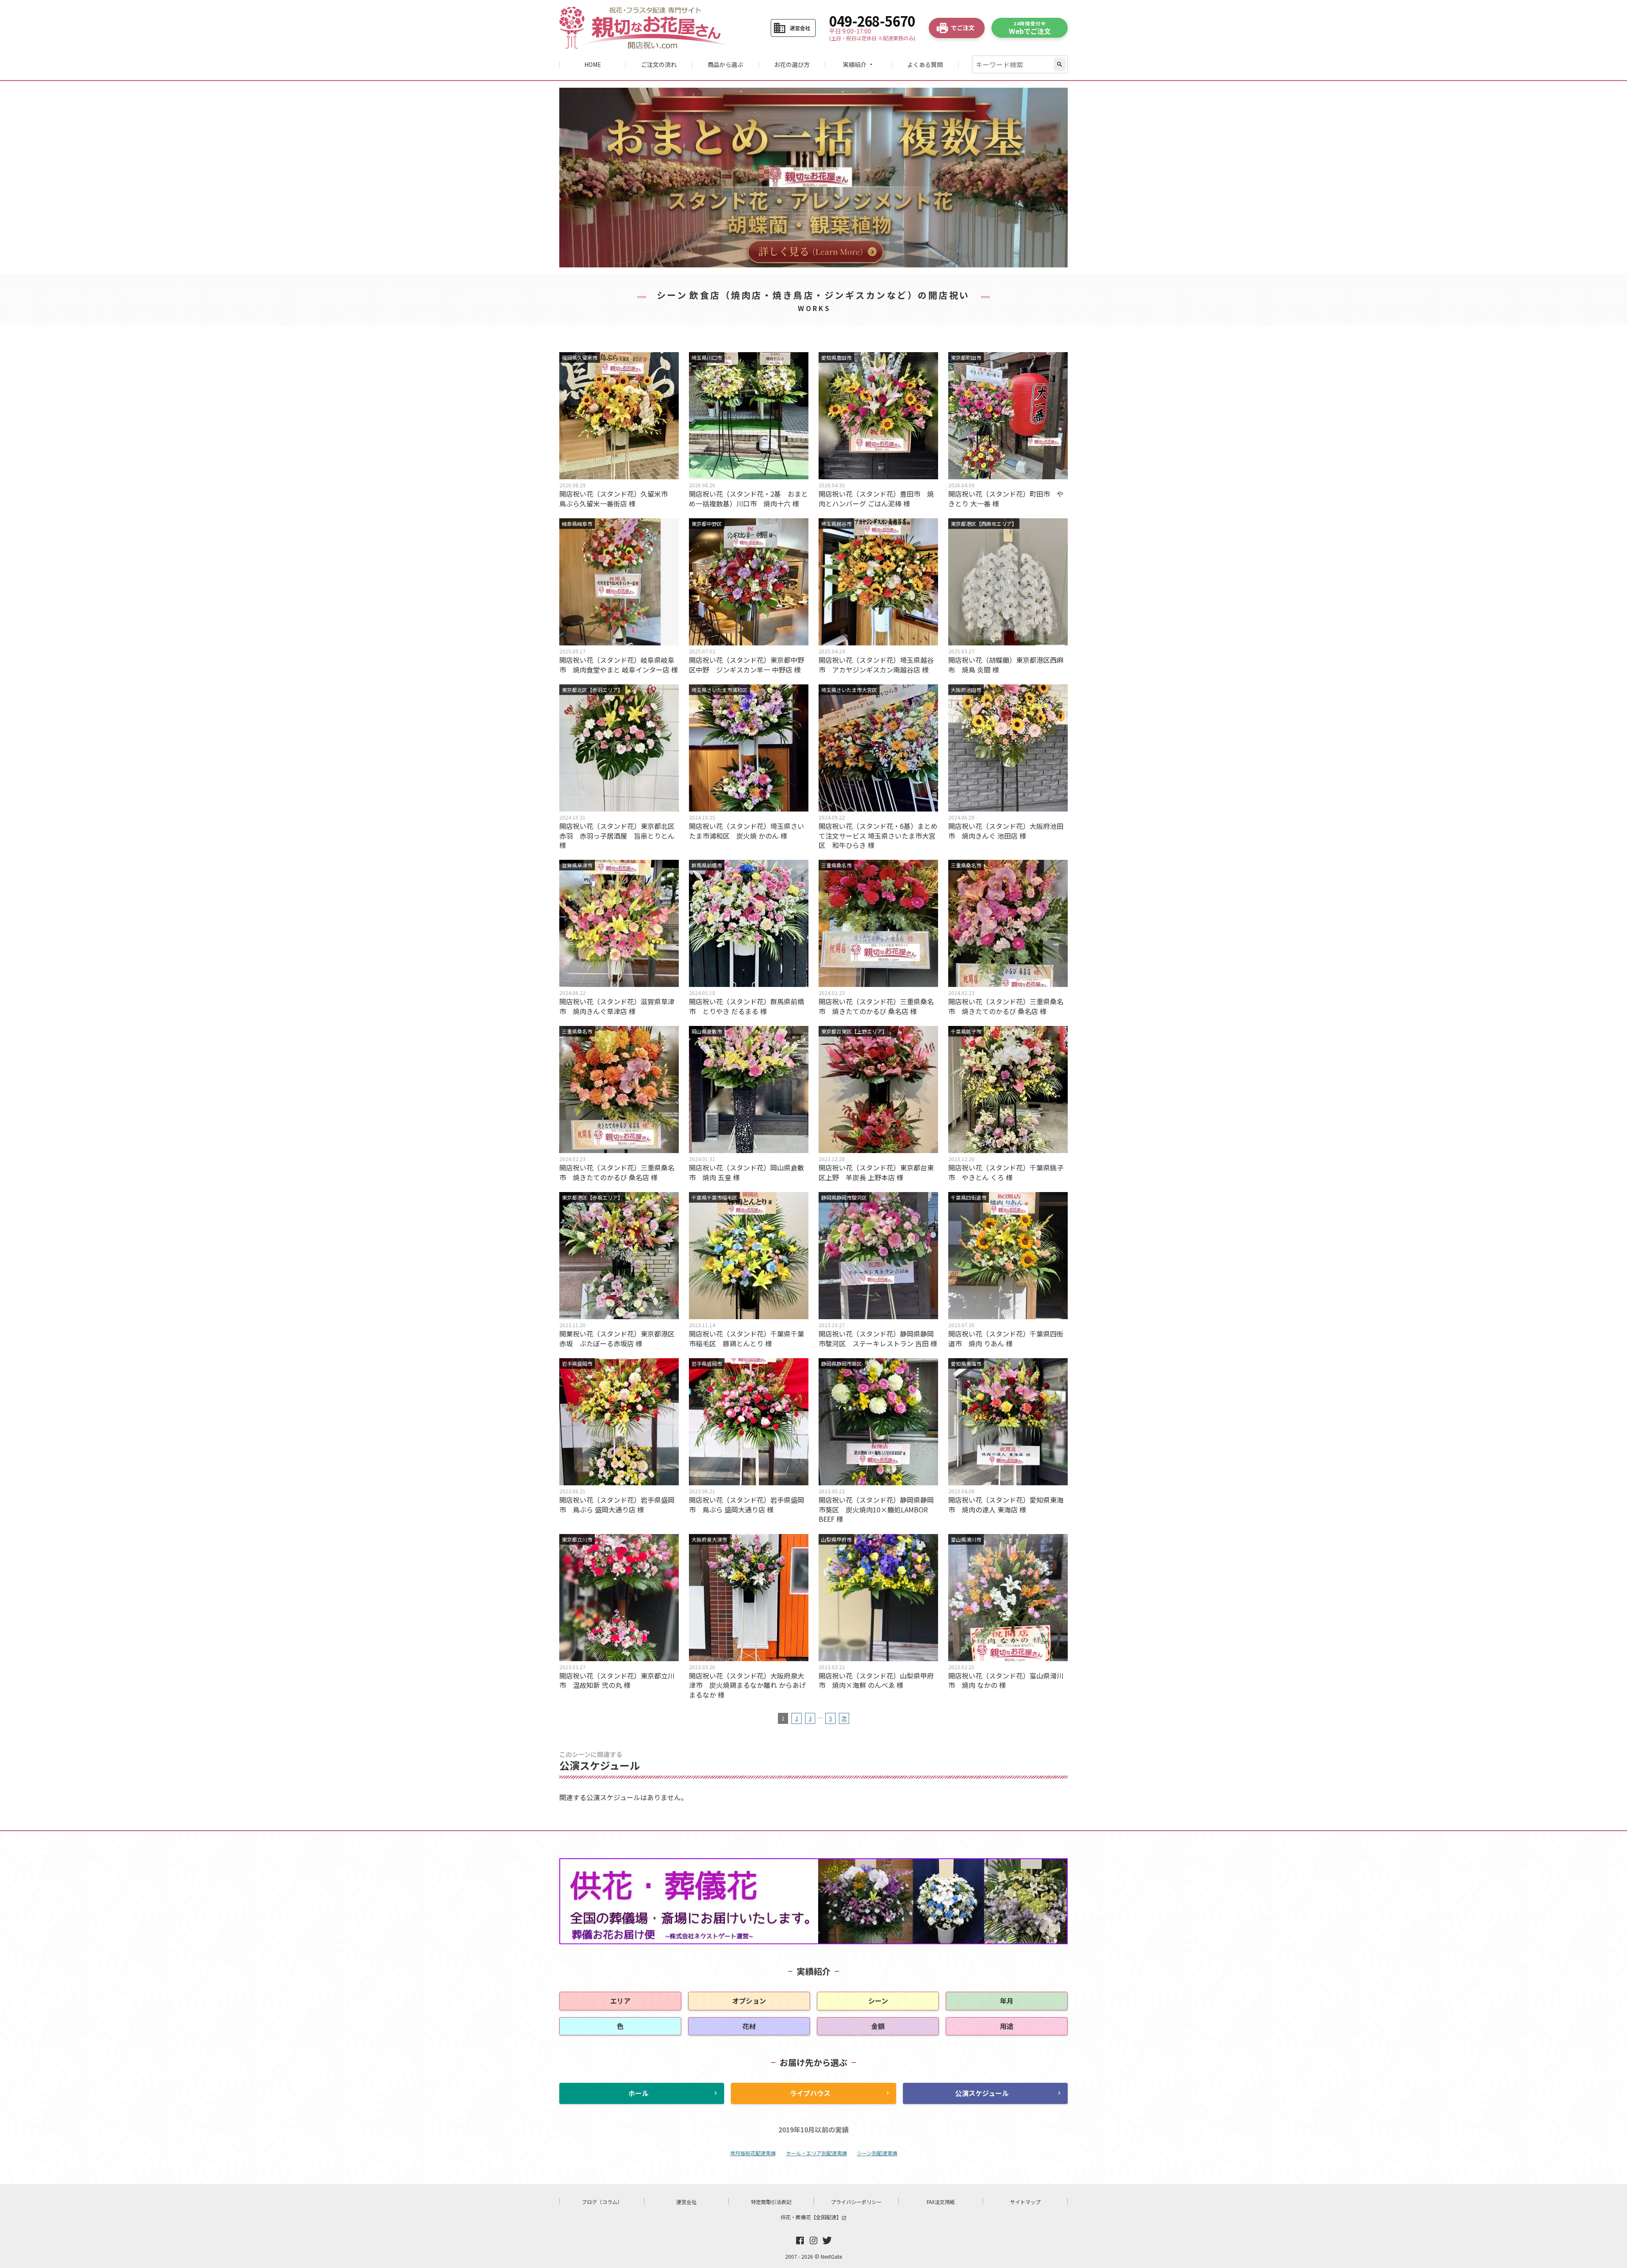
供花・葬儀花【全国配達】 (813, 2217)
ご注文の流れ (659, 64)
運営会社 (686, 2202)
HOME (593, 64)
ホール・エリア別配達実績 (816, 2153)
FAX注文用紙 (941, 2202)
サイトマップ (1025, 2202)
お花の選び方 (792, 64)
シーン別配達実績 (877, 2153)
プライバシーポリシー (856, 2202)
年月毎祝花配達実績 (753, 2153)
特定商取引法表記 (771, 2202)
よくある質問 (925, 64)
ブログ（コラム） (602, 2202)
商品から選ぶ (725, 64)
